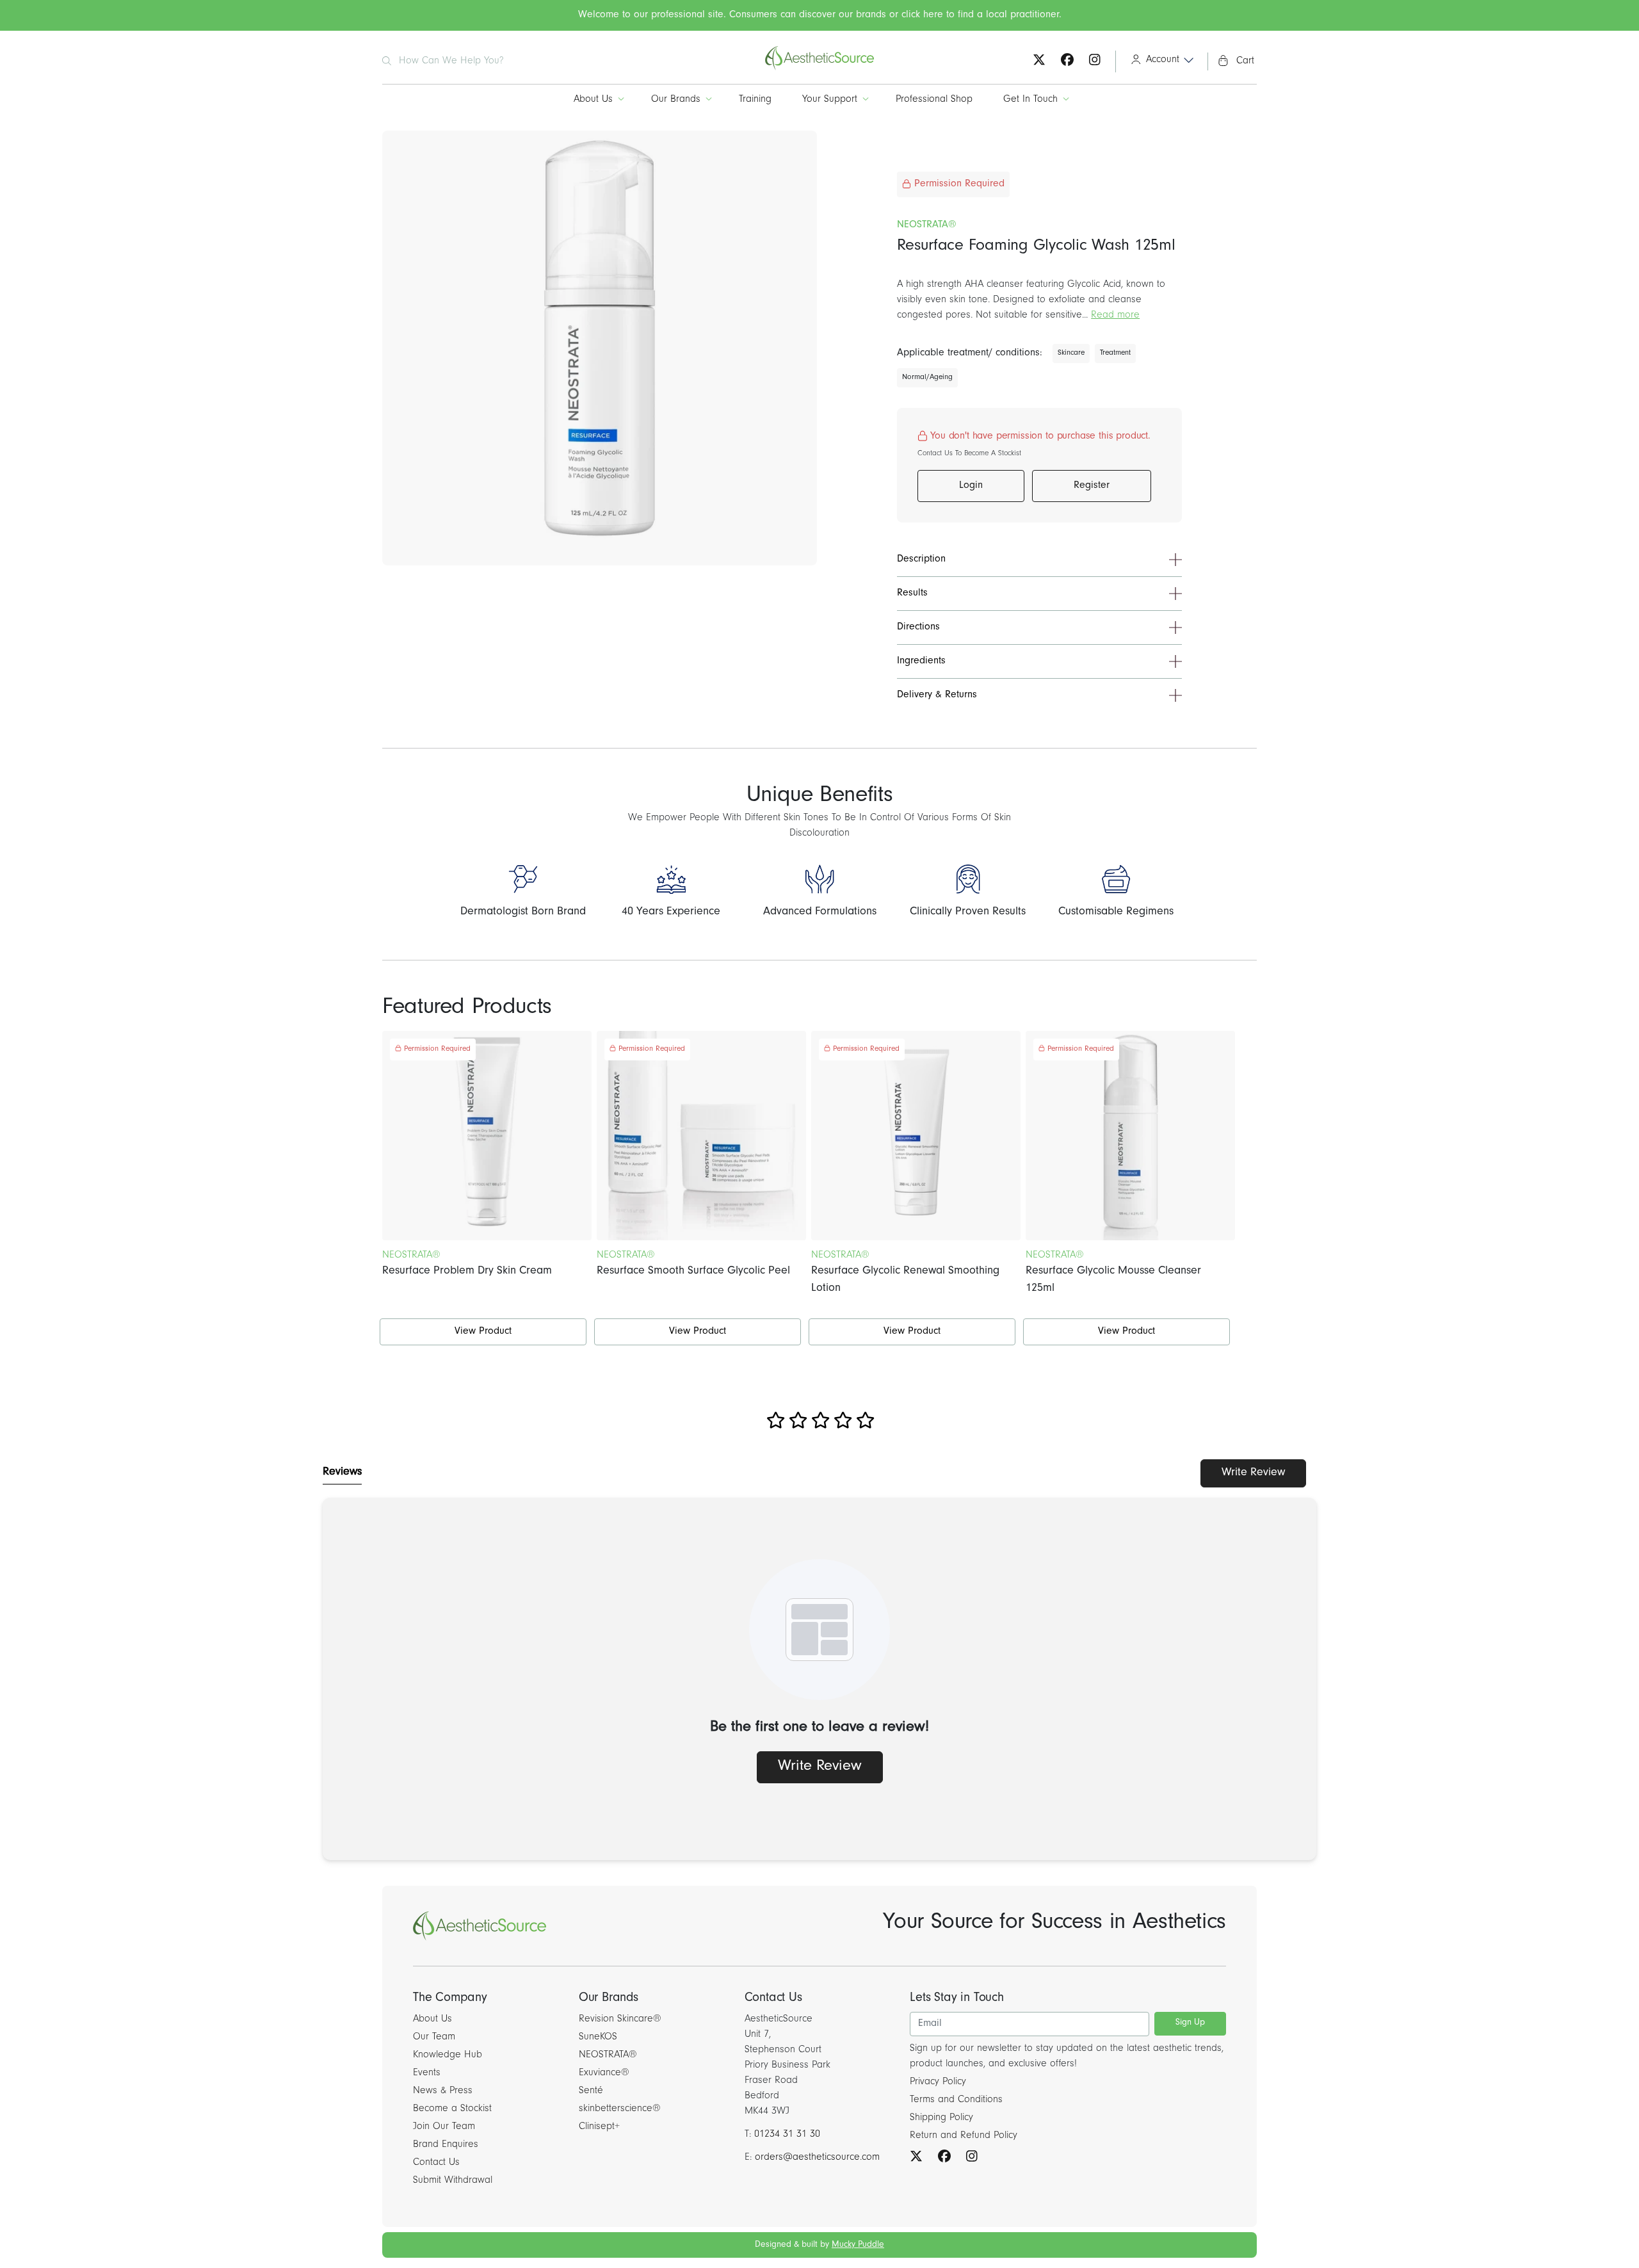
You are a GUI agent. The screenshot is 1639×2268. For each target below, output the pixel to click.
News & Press (443, 2091)
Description (921, 560)
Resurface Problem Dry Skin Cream (467, 1272)
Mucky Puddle (858, 2246)
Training (755, 100)
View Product (483, 1332)
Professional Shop (934, 100)
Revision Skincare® (620, 2020)
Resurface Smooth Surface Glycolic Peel (693, 1272)
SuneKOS (598, 2037)
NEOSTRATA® (608, 2055)
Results (912, 594)
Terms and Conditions (956, 2100)
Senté (591, 2091)
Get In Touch (1030, 100)
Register (1092, 486)
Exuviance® (604, 2073)
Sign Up (1190, 2023)
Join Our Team (444, 2127)
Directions (918, 628)
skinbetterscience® (620, 2109)
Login (971, 486)
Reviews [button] (342, 1473)
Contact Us (436, 2163)
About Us (593, 100)
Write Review (1253, 1473)
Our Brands (676, 100)
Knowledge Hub (448, 2055)
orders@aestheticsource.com (817, 2158)
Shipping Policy (941, 2118)
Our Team (434, 2037)
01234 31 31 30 (787, 2135)
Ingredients (921, 661)
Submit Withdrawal (453, 2181)
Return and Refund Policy (964, 2136)
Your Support (830, 100)
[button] (1158, 61)
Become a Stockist (452, 2109)
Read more (1115, 316)
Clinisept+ (599, 2127)
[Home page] (819, 69)
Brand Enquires (446, 2145)
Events (427, 2073)
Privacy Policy (938, 2082)
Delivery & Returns (937, 695)
